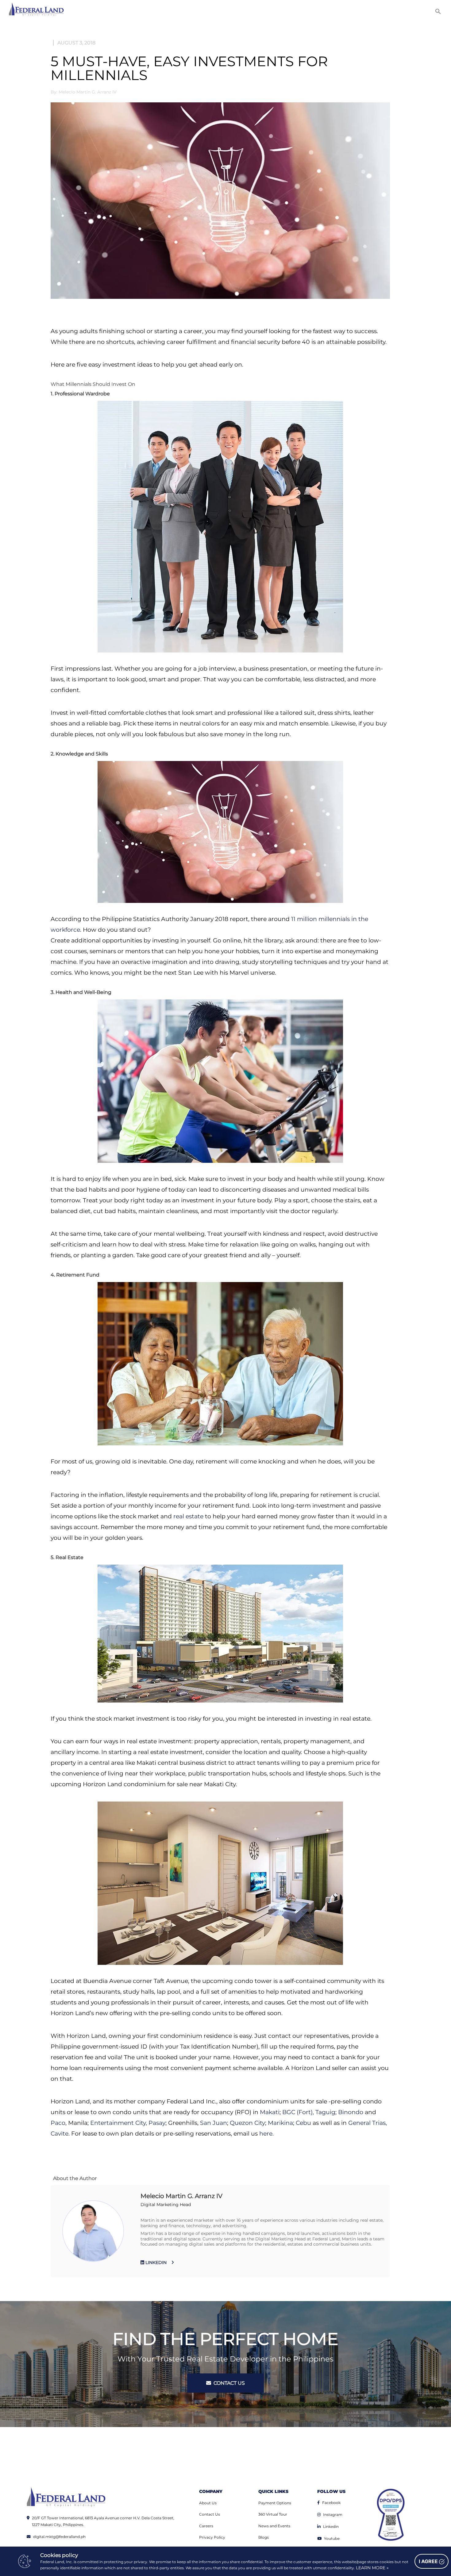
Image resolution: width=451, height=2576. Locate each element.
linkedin (155, 2262)
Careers (206, 2526)
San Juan (214, 2123)
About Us (208, 2503)
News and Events (274, 2526)
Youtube (332, 2538)
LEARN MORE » (372, 2568)
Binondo (351, 2112)
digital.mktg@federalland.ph (59, 2537)
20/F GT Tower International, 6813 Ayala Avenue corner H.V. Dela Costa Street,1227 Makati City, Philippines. (103, 2521)
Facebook (331, 2503)
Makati (270, 2112)
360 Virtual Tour (273, 2514)
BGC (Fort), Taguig (308, 2112)
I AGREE (429, 2561)
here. (266, 2134)
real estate (188, 1516)
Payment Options (275, 2503)
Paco (58, 2123)
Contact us (229, 2383)
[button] (438, 11)
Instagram (333, 2515)
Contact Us (210, 2514)
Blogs (264, 2537)
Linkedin (331, 2527)
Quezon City (247, 2123)
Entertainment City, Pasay (128, 2123)
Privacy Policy (212, 2537)
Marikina (280, 2123)
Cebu (303, 2123)
